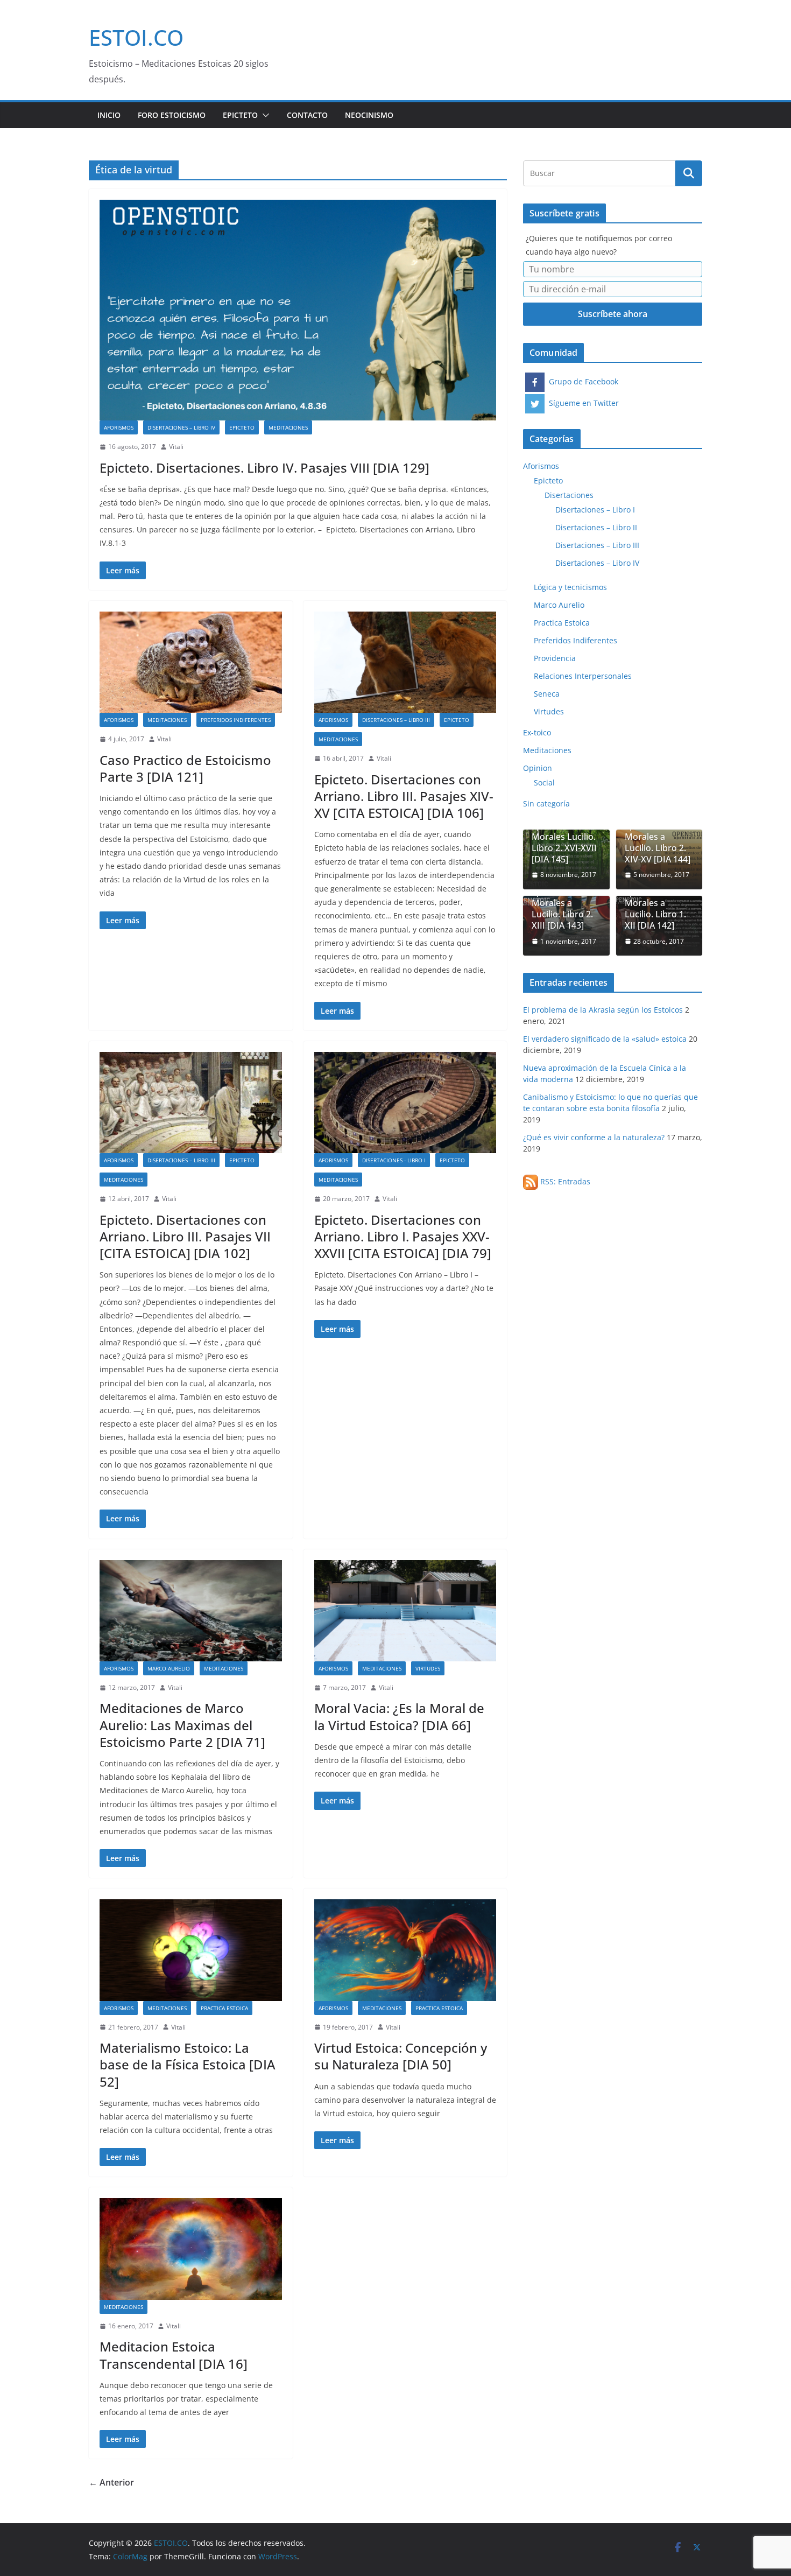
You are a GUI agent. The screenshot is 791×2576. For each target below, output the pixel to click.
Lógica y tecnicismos (570, 587)
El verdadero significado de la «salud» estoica (605, 1039)
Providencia (555, 658)
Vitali (176, 447)
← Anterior (111, 2482)
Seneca (547, 694)
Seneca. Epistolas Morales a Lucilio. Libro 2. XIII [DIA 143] (562, 903)
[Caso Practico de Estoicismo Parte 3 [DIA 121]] (191, 662)
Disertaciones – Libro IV (181, 427)
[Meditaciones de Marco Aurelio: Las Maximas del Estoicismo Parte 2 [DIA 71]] (191, 1611)
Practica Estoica (224, 2008)
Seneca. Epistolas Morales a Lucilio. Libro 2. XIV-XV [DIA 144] (658, 837)
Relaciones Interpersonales (583, 676)
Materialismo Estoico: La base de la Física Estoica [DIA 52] (188, 2064)
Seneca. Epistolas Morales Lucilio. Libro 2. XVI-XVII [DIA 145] (564, 837)
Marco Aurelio (169, 1668)
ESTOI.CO (136, 37)
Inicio (109, 115)
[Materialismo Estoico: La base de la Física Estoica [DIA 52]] (191, 1950)
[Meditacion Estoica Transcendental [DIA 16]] (191, 2249)
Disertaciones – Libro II (596, 527)
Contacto (307, 115)
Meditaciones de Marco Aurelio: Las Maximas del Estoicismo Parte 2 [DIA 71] (182, 1725)
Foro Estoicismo (172, 115)
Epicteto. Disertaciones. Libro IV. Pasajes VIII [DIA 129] (264, 468)
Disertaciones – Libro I (595, 510)
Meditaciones (288, 427)
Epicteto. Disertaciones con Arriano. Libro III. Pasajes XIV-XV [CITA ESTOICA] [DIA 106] (404, 796)
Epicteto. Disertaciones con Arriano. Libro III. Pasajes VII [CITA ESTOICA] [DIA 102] (185, 1236)
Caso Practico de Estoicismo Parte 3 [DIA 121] (185, 768)
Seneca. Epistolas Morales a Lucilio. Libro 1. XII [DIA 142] (655, 903)
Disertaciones (569, 495)
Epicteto (240, 115)
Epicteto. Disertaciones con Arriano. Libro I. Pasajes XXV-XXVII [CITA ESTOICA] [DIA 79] (403, 1236)
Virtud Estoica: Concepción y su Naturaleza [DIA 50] (401, 2056)
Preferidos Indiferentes (236, 720)
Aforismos (119, 427)
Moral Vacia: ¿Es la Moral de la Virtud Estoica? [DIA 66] (399, 1716)
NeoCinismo (369, 115)
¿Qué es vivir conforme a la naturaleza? (594, 1137)
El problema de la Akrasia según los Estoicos (603, 1010)
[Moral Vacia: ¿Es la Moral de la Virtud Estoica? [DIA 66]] (405, 1611)
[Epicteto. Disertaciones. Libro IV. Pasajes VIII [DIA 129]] (298, 310)
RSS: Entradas (564, 1181)
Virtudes (428, 1668)
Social (544, 782)
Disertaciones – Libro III (396, 720)
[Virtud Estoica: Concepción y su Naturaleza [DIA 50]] (405, 1950)
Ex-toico (537, 732)
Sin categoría (546, 803)
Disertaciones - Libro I (394, 1160)
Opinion (538, 768)
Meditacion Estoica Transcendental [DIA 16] (174, 2355)
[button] (264, 115)
